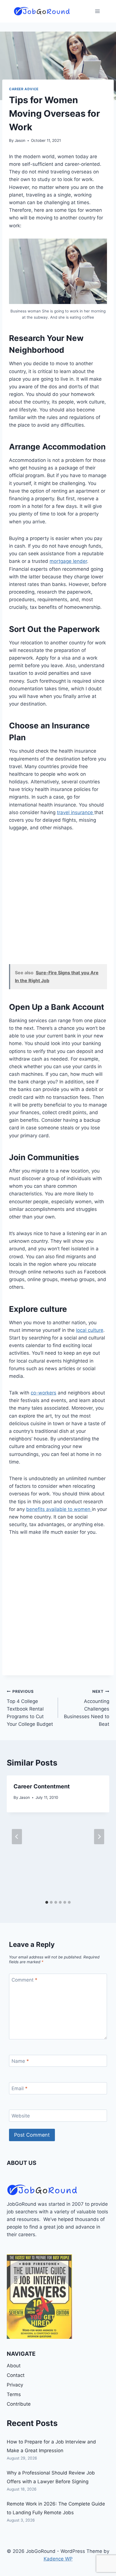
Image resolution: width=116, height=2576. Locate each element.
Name (20, 2061)
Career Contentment (42, 1786)
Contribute (19, 2404)
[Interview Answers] (39, 2297)
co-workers (43, 1393)
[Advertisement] (58, 901)
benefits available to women (59, 1509)
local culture (90, 1330)
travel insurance (76, 812)
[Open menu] (97, 11)
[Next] (99, 1837)
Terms (14, 2394)
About (14, 2366)
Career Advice (24, 89)
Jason (20, 140)
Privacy (15, 2385)
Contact (16, 2375)
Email (20, 2088)
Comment (24, 1980)
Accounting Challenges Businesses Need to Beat (87, 1708)
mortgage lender (68, 561)
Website (21, 2116)
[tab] (47, 1902)
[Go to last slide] (17, 1837)
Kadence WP (58, 2559)
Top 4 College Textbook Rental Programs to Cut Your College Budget (30, 1708)
